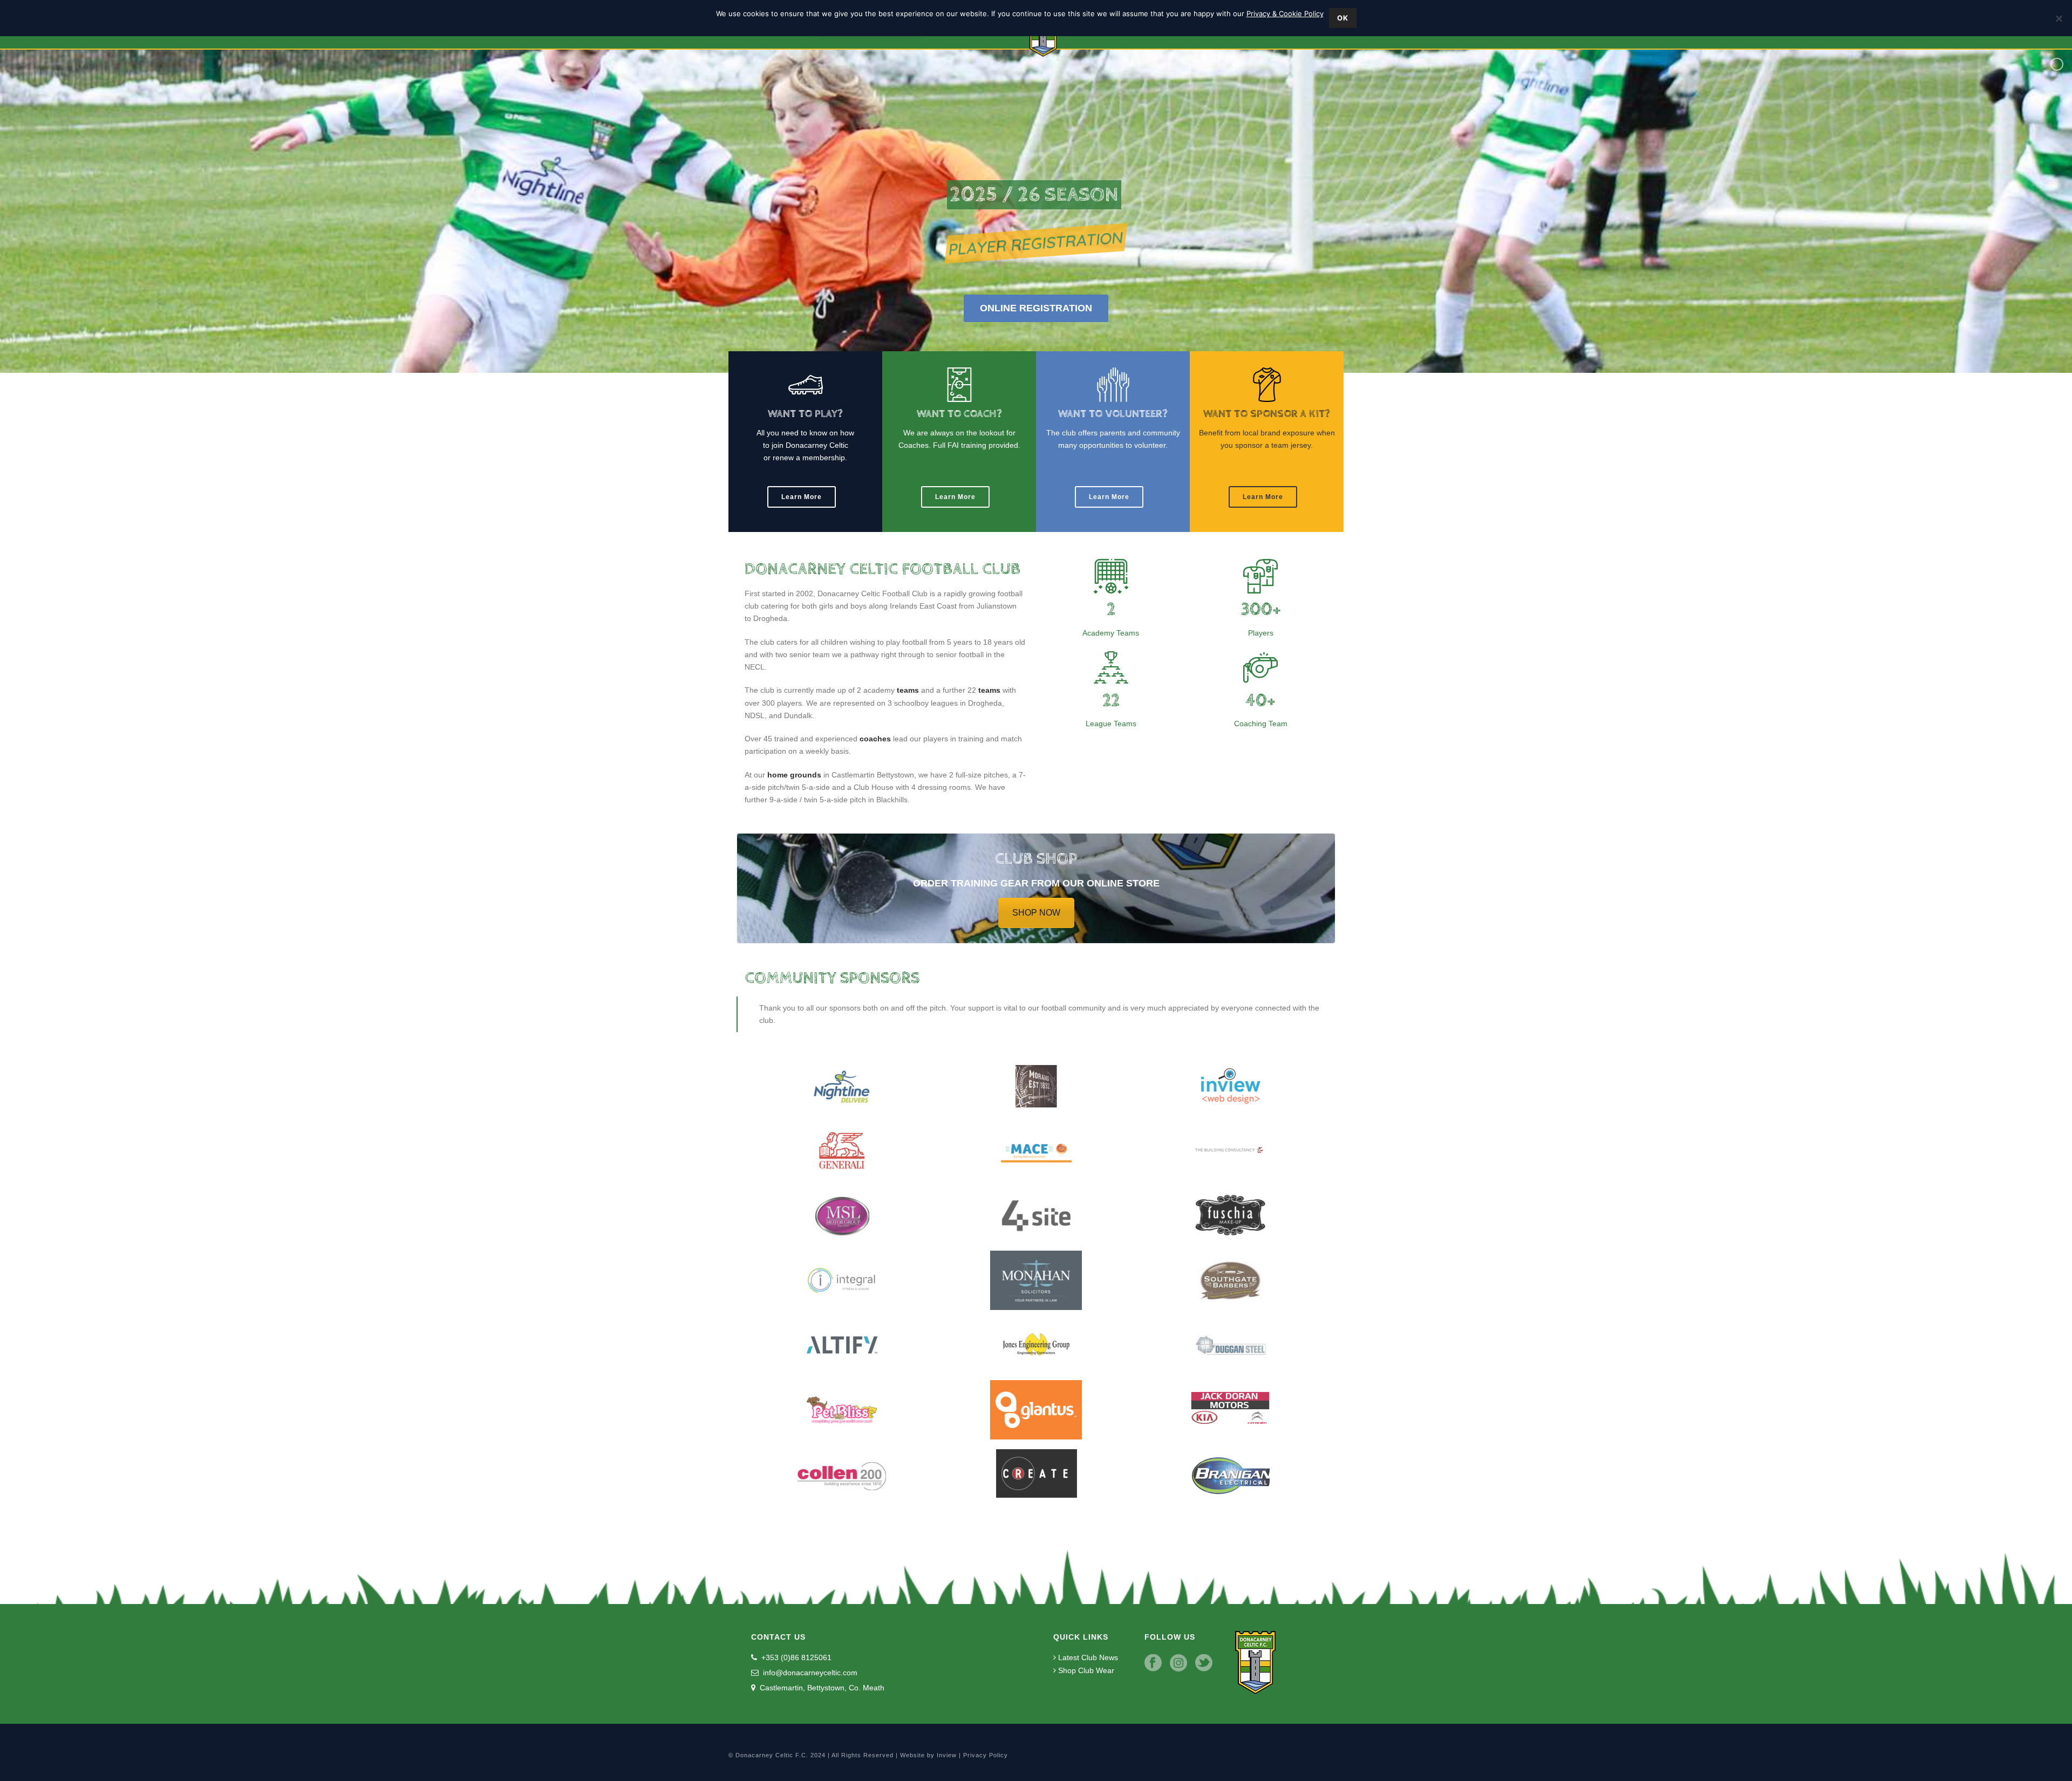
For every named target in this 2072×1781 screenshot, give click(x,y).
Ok (1343, 18)
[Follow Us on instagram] (1178, 1663)
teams (908, 690)
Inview (947, 1755)
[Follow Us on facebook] (1153, 1663)
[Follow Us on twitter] (1204, 1663)
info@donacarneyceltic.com (809, 1673)
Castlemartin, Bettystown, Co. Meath (821, 1688)
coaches (875, 739)
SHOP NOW (1036, 913)
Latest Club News (1087, 1657)
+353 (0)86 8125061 (795, 1657)
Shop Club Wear (1085, 1670)
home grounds (794, 775)
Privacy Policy (986, 1755)
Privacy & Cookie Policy (1285, 13)
